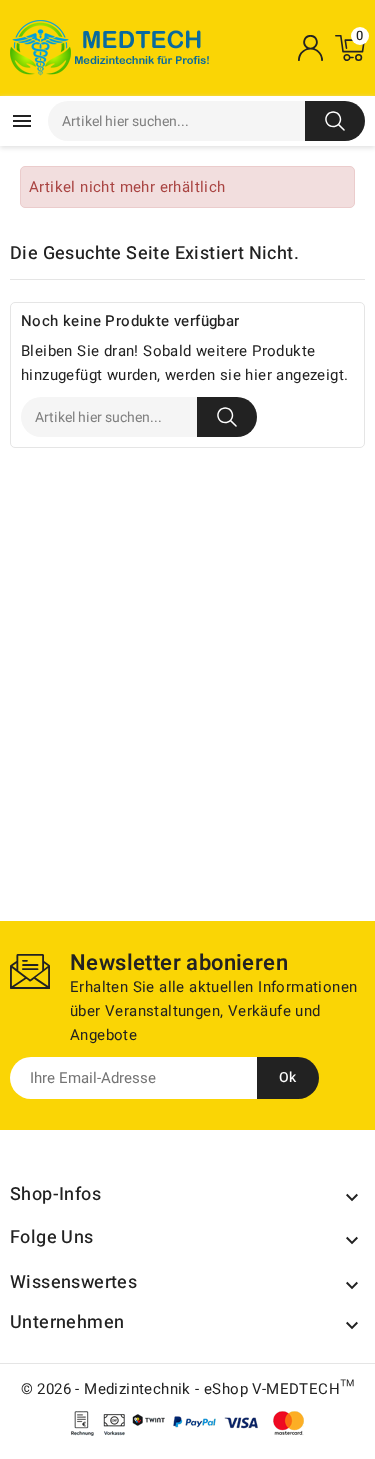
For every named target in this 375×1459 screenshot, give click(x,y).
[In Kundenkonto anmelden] (310, 48)
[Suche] (335, 121)
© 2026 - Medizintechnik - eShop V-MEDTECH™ (188, 1389)
